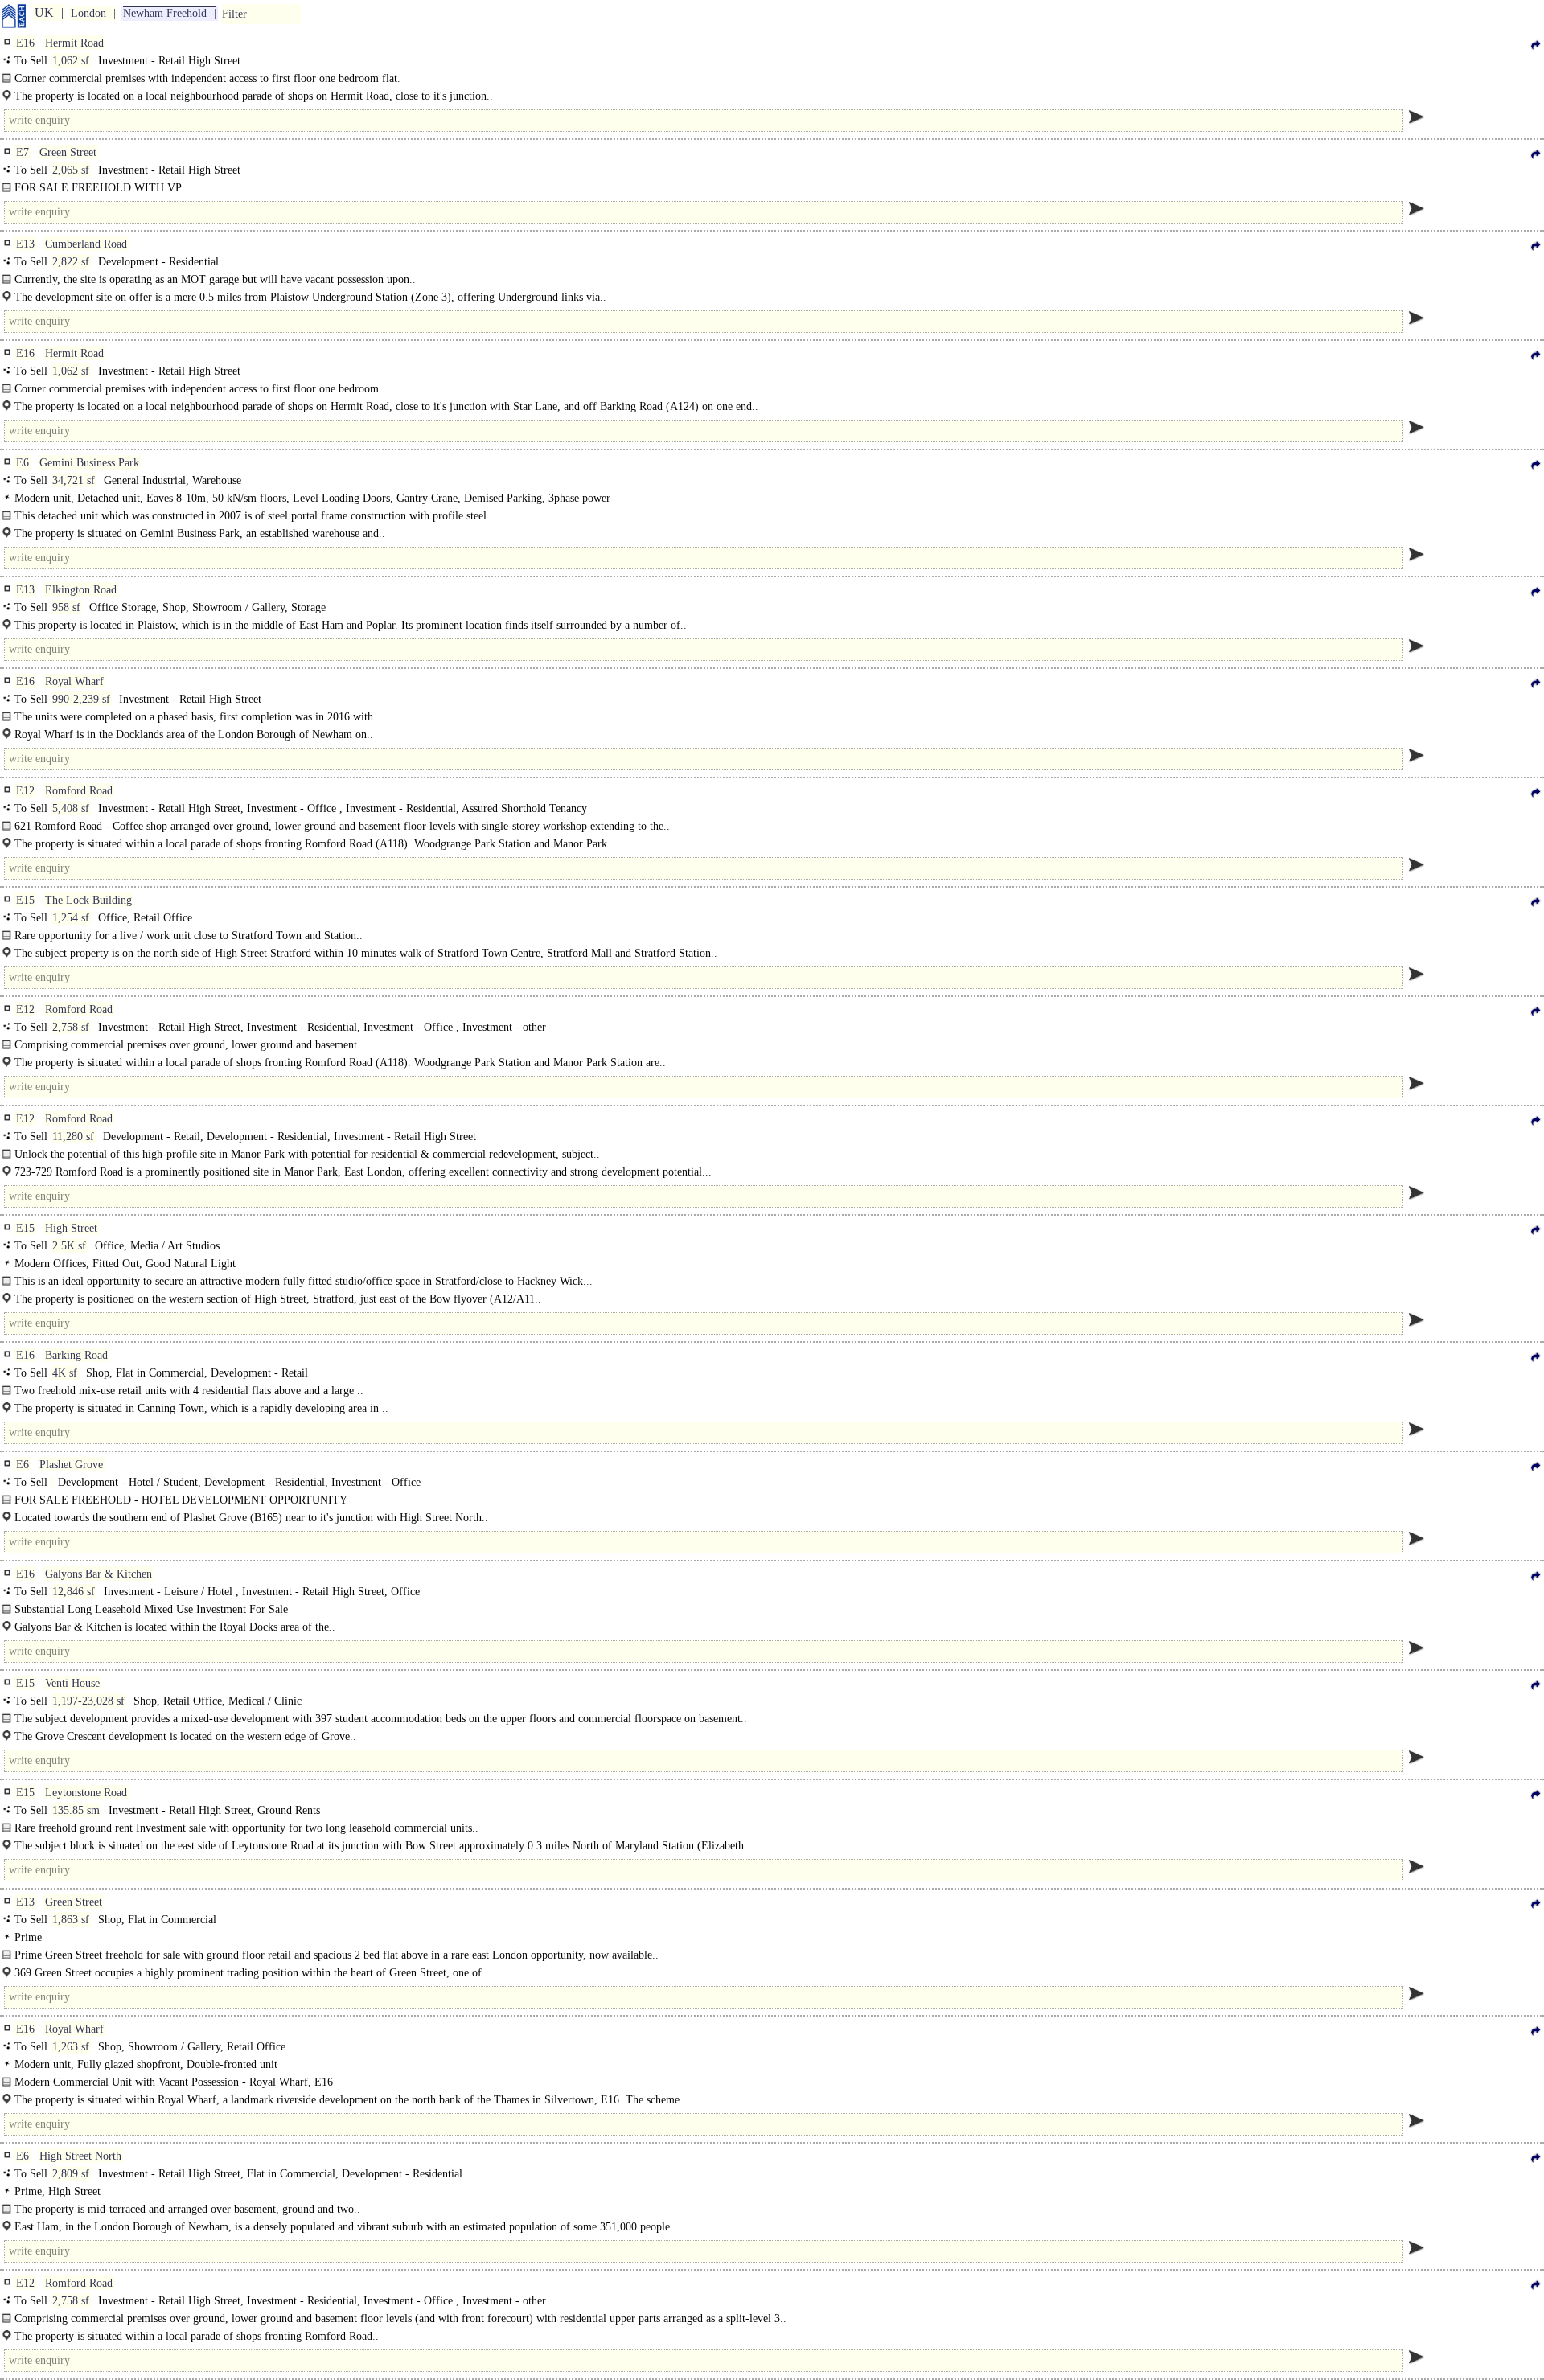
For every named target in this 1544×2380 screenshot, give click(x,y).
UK (44, 12)
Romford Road (79, 791)
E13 (25, 244)
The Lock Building (88, 900)
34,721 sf (74, 480)
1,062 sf (71, 61)
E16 (25, 43)
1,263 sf (71, 2047)
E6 (23, 463)
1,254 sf (71, 918)
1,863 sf (71, 1920)
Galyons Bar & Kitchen (99, 1574)
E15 (25, 900)
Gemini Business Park (89, 463)
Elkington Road (81, 590)
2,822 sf (71, 262)
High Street (71, 1228)
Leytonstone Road (86, 1793)
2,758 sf (71, 1027)
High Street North (80, 2156)
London (88, 13)
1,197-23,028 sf (88, 1701)
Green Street (68, 152)
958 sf (66, 607)
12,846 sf (74, 1592)
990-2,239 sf (81, 699)
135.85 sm (76, 1810)
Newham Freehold (165, 13)
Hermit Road (74, 43)
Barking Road (76, 1355)
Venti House (72, 1683)
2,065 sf (71, 170)
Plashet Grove (71, 1465)
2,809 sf (71, 2174)
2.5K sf (69, 1246)
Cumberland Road (86, 244)
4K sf (65, 1373)
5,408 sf (71, 808)
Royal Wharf (74, 681)
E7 (23, 152)
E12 (25, 791)
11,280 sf (73, 1137)
